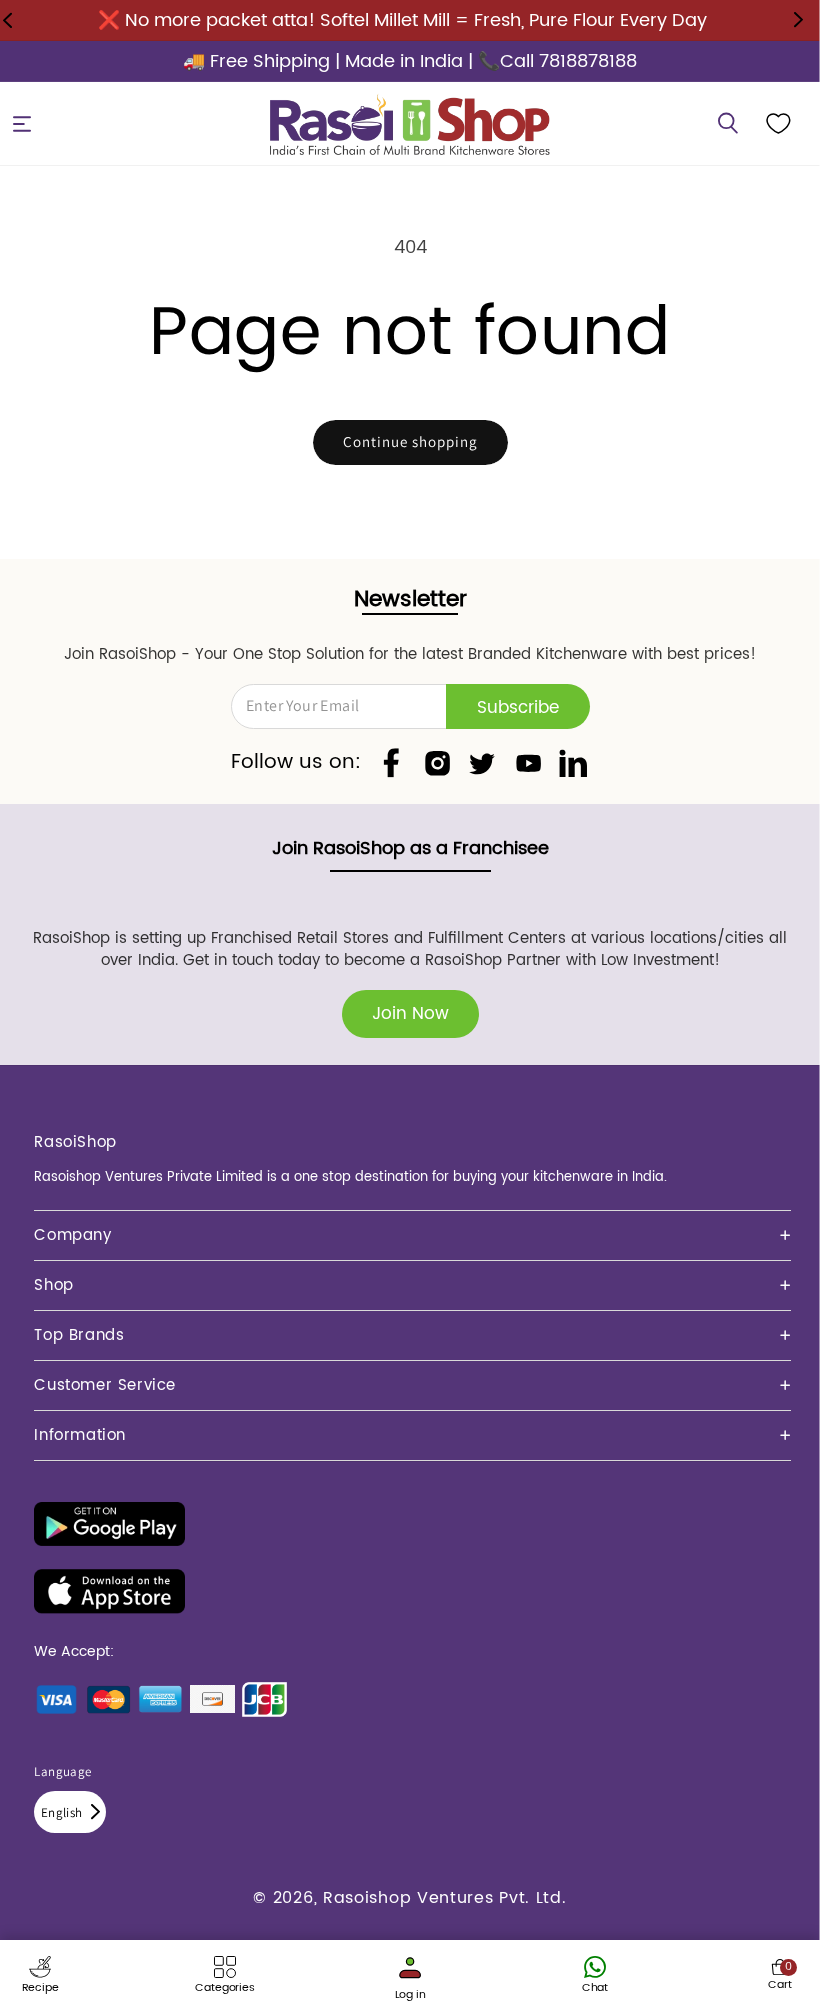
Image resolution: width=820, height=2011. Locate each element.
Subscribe (518, 708)
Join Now (410, 1014)
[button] (22, 124)
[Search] (728, 124)
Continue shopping (410, 441)
